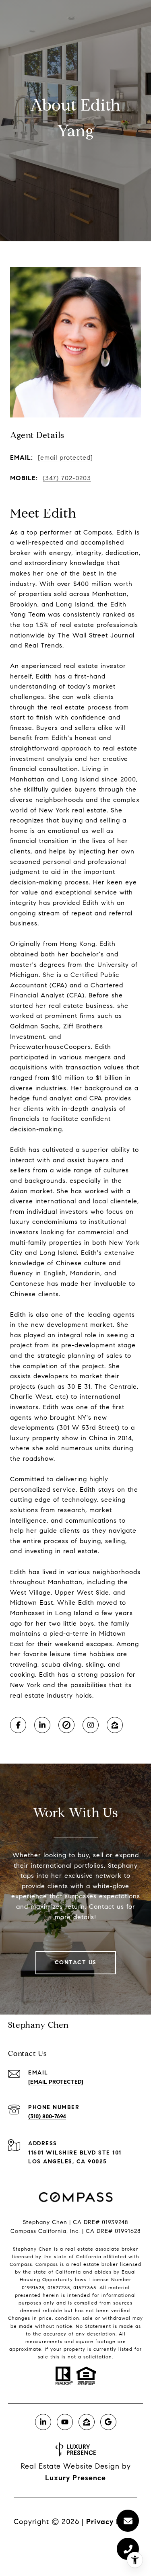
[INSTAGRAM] (91, 1725)
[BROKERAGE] (66, 1725)
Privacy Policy (112, 2522)
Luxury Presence (75, 2478)
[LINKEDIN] (42, 1725)
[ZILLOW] (115, 1725)
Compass (47, 2264)
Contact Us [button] (76, 1962)
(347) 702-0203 (67, 478)
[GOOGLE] (108, 2422)
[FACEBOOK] (18, 1725)
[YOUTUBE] (65, 2422)
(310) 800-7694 (47, 2117)
